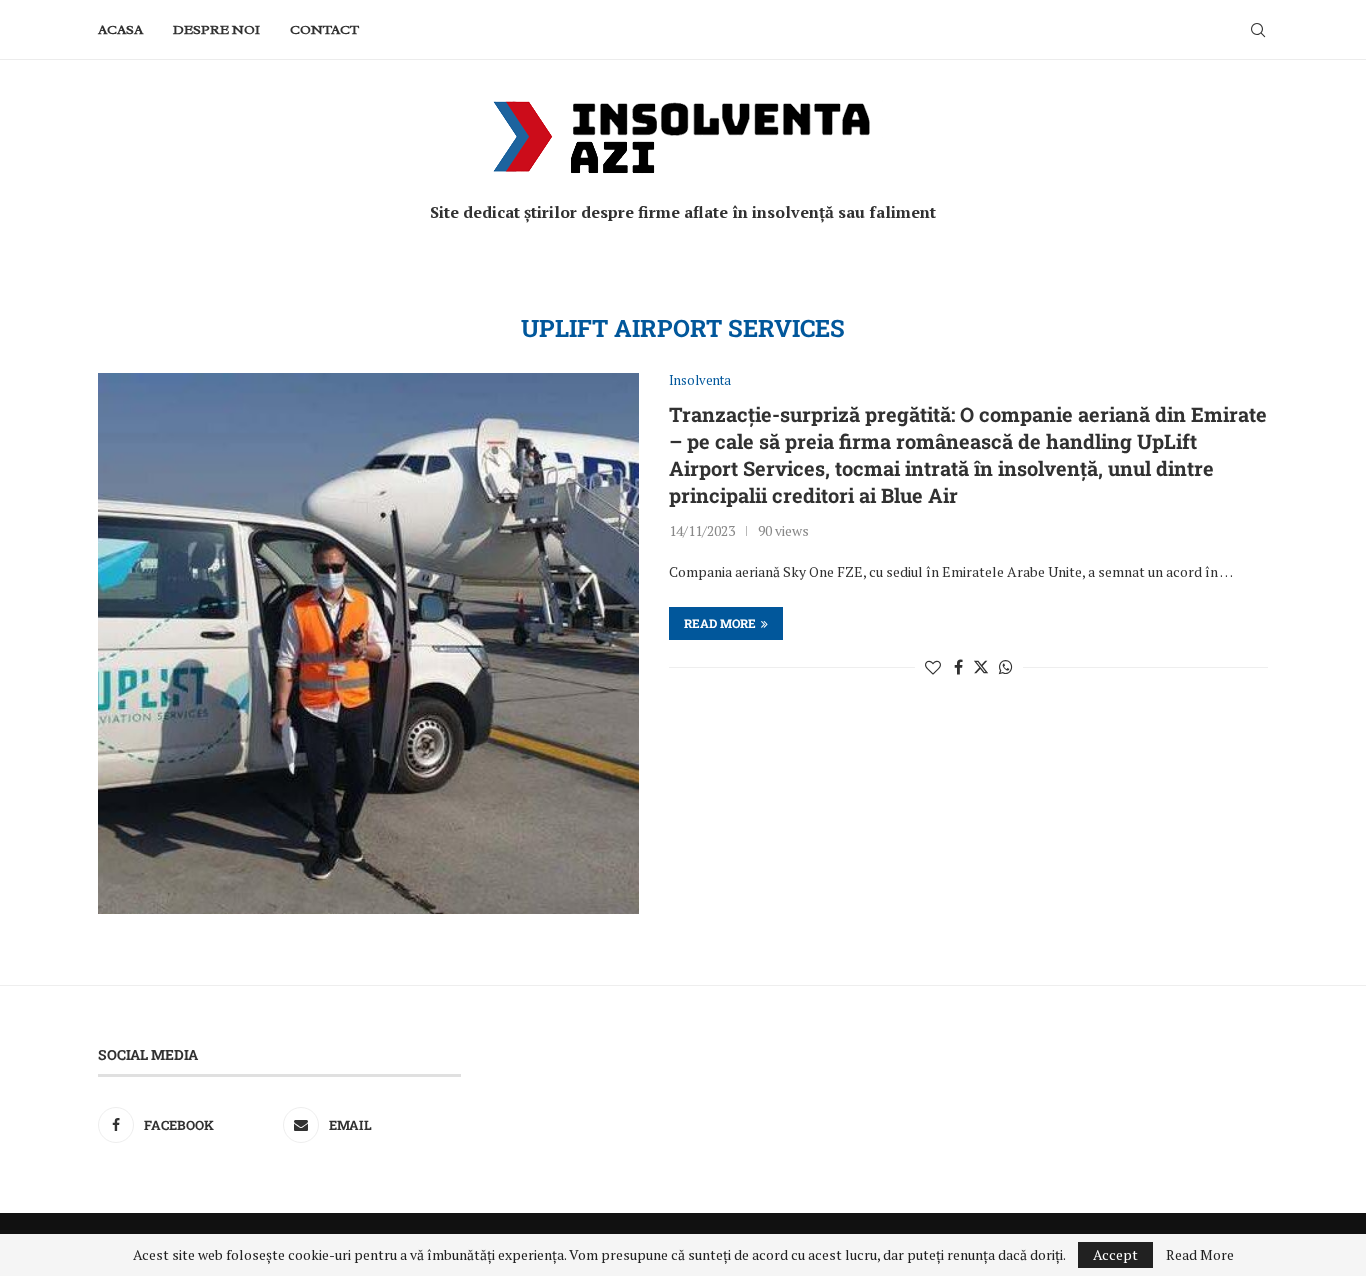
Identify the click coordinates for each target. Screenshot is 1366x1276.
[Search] (1258, 30)
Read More (1200, 1255)
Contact (324, 29)
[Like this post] (933, 667)
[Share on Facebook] (958, 667)
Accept (1115, 1254)
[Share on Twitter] (981, 667)
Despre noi (216, 29)
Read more (720, 623)
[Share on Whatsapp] (1006, 667)
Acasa (120, 29)
